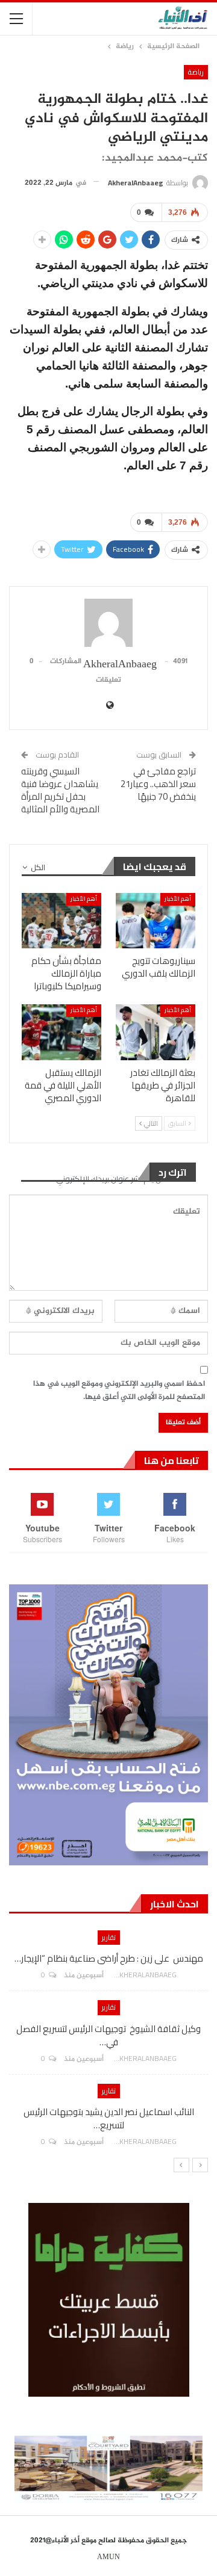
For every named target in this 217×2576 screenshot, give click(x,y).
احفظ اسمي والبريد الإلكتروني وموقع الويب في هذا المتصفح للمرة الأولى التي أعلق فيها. (119, 1391)
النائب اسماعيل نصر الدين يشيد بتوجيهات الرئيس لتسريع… (109, 2118)
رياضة (196, 72)
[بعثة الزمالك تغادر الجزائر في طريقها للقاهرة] (156, 1032)
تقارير (109, 1937)
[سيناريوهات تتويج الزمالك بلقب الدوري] (156, 921)
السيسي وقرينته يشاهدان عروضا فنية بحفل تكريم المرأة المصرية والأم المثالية (60, 790)
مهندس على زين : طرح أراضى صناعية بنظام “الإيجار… (109, 1958)
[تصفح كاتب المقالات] (108, 623)
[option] (108, 2044)
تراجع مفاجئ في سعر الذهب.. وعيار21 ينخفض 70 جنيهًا (158, 784)
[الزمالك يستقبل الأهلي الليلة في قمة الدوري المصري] (61, 1032)
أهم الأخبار (178, 899)
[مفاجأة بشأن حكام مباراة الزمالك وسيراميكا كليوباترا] (61, 921)
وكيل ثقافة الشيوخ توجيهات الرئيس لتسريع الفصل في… (108, 2035)
